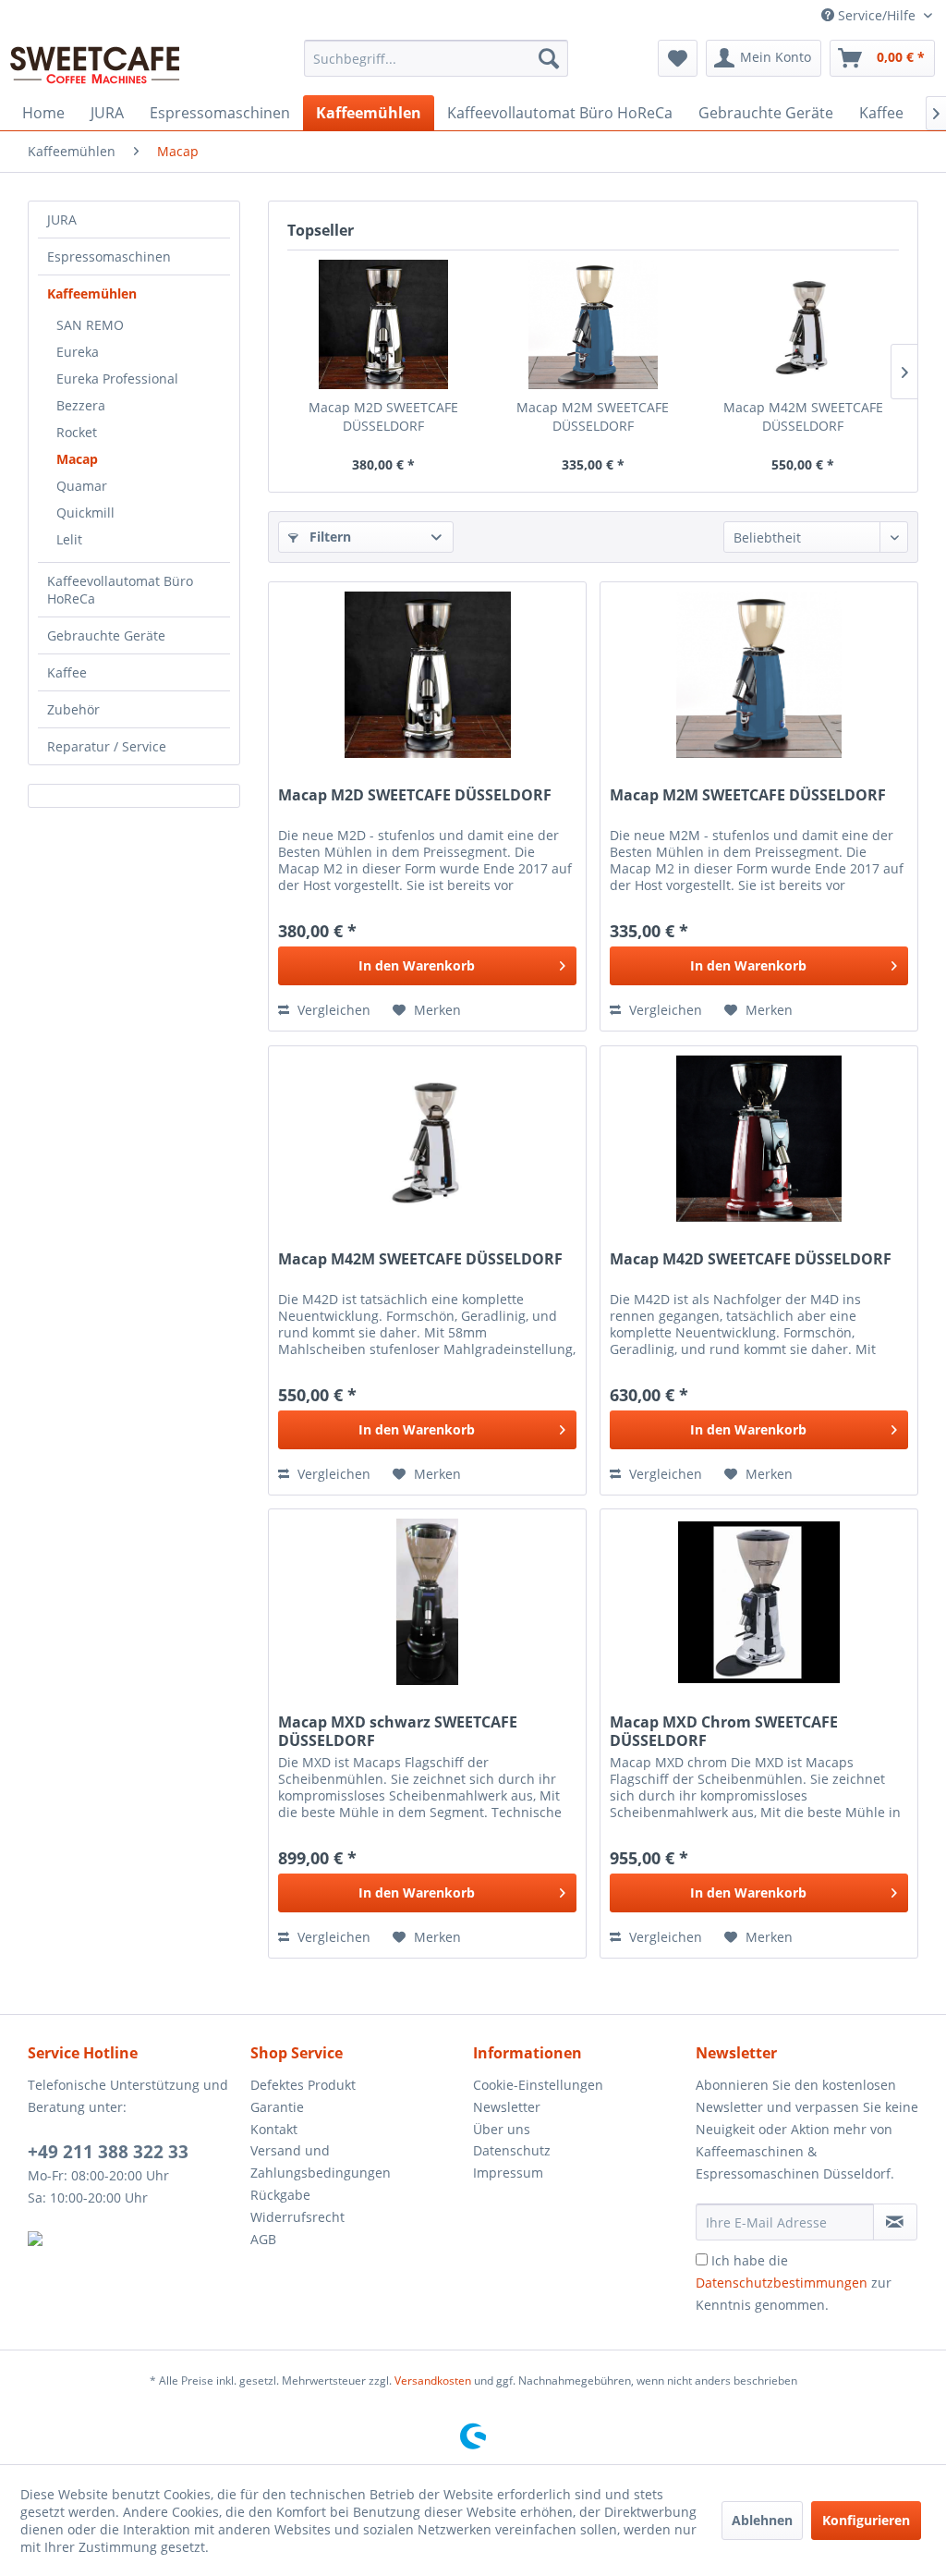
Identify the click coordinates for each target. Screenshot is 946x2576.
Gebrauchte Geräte (106, 635)
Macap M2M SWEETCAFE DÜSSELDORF (593, 416)
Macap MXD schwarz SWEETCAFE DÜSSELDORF (398, 1731)
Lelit (69, 539)
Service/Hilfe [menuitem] (877, 15)
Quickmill (85, 513)
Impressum (508, 2173)
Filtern (328, 537)
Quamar (82, 486)
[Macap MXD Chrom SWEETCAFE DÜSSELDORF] (759, 1602)
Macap (77, 459)
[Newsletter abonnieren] (895, 2222)
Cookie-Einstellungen (538, 2085)
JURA (62, 220)
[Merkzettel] (678, 58)
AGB (263, 2239)
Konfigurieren (866, 2520)
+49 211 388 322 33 (108, 2152)
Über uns (502, 2129)
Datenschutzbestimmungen (782, 2283)
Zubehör (73, 709)
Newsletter (507, 2107)
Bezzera (81, 405)
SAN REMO (90, 325)
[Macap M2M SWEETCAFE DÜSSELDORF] (593, 324)
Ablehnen (762, 2520)
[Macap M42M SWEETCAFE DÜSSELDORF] (803, 324)
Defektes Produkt (303, 2085)
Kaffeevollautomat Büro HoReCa (120, 590)
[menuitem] (437, 58)
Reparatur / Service (107, 746)
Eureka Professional (117, 378)
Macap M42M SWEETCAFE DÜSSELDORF (803, 416)
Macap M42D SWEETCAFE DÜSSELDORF (751, 1259)
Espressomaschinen (109, 256)
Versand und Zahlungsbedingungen (321, 2161)
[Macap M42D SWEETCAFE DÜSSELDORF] (759, 1139)
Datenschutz (512, 2150)
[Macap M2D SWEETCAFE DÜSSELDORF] (383, 324)
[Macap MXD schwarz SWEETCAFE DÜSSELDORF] (427, 1602)
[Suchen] (549, 58)
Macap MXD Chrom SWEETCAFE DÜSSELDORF (724, 1731)
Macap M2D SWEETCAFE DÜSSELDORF (383, 416)
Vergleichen (332, 1010)
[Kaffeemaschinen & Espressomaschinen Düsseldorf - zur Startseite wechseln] (95, 63)
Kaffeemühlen (92, 293)
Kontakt (274, 2129)
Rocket (77, 432)
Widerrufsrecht (297, 2217)
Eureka (78, 352)
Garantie (277, 2107)
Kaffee (67, 672)
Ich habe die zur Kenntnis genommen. (794, 2283)
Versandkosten (433, 2381)
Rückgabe (280, 2195)
